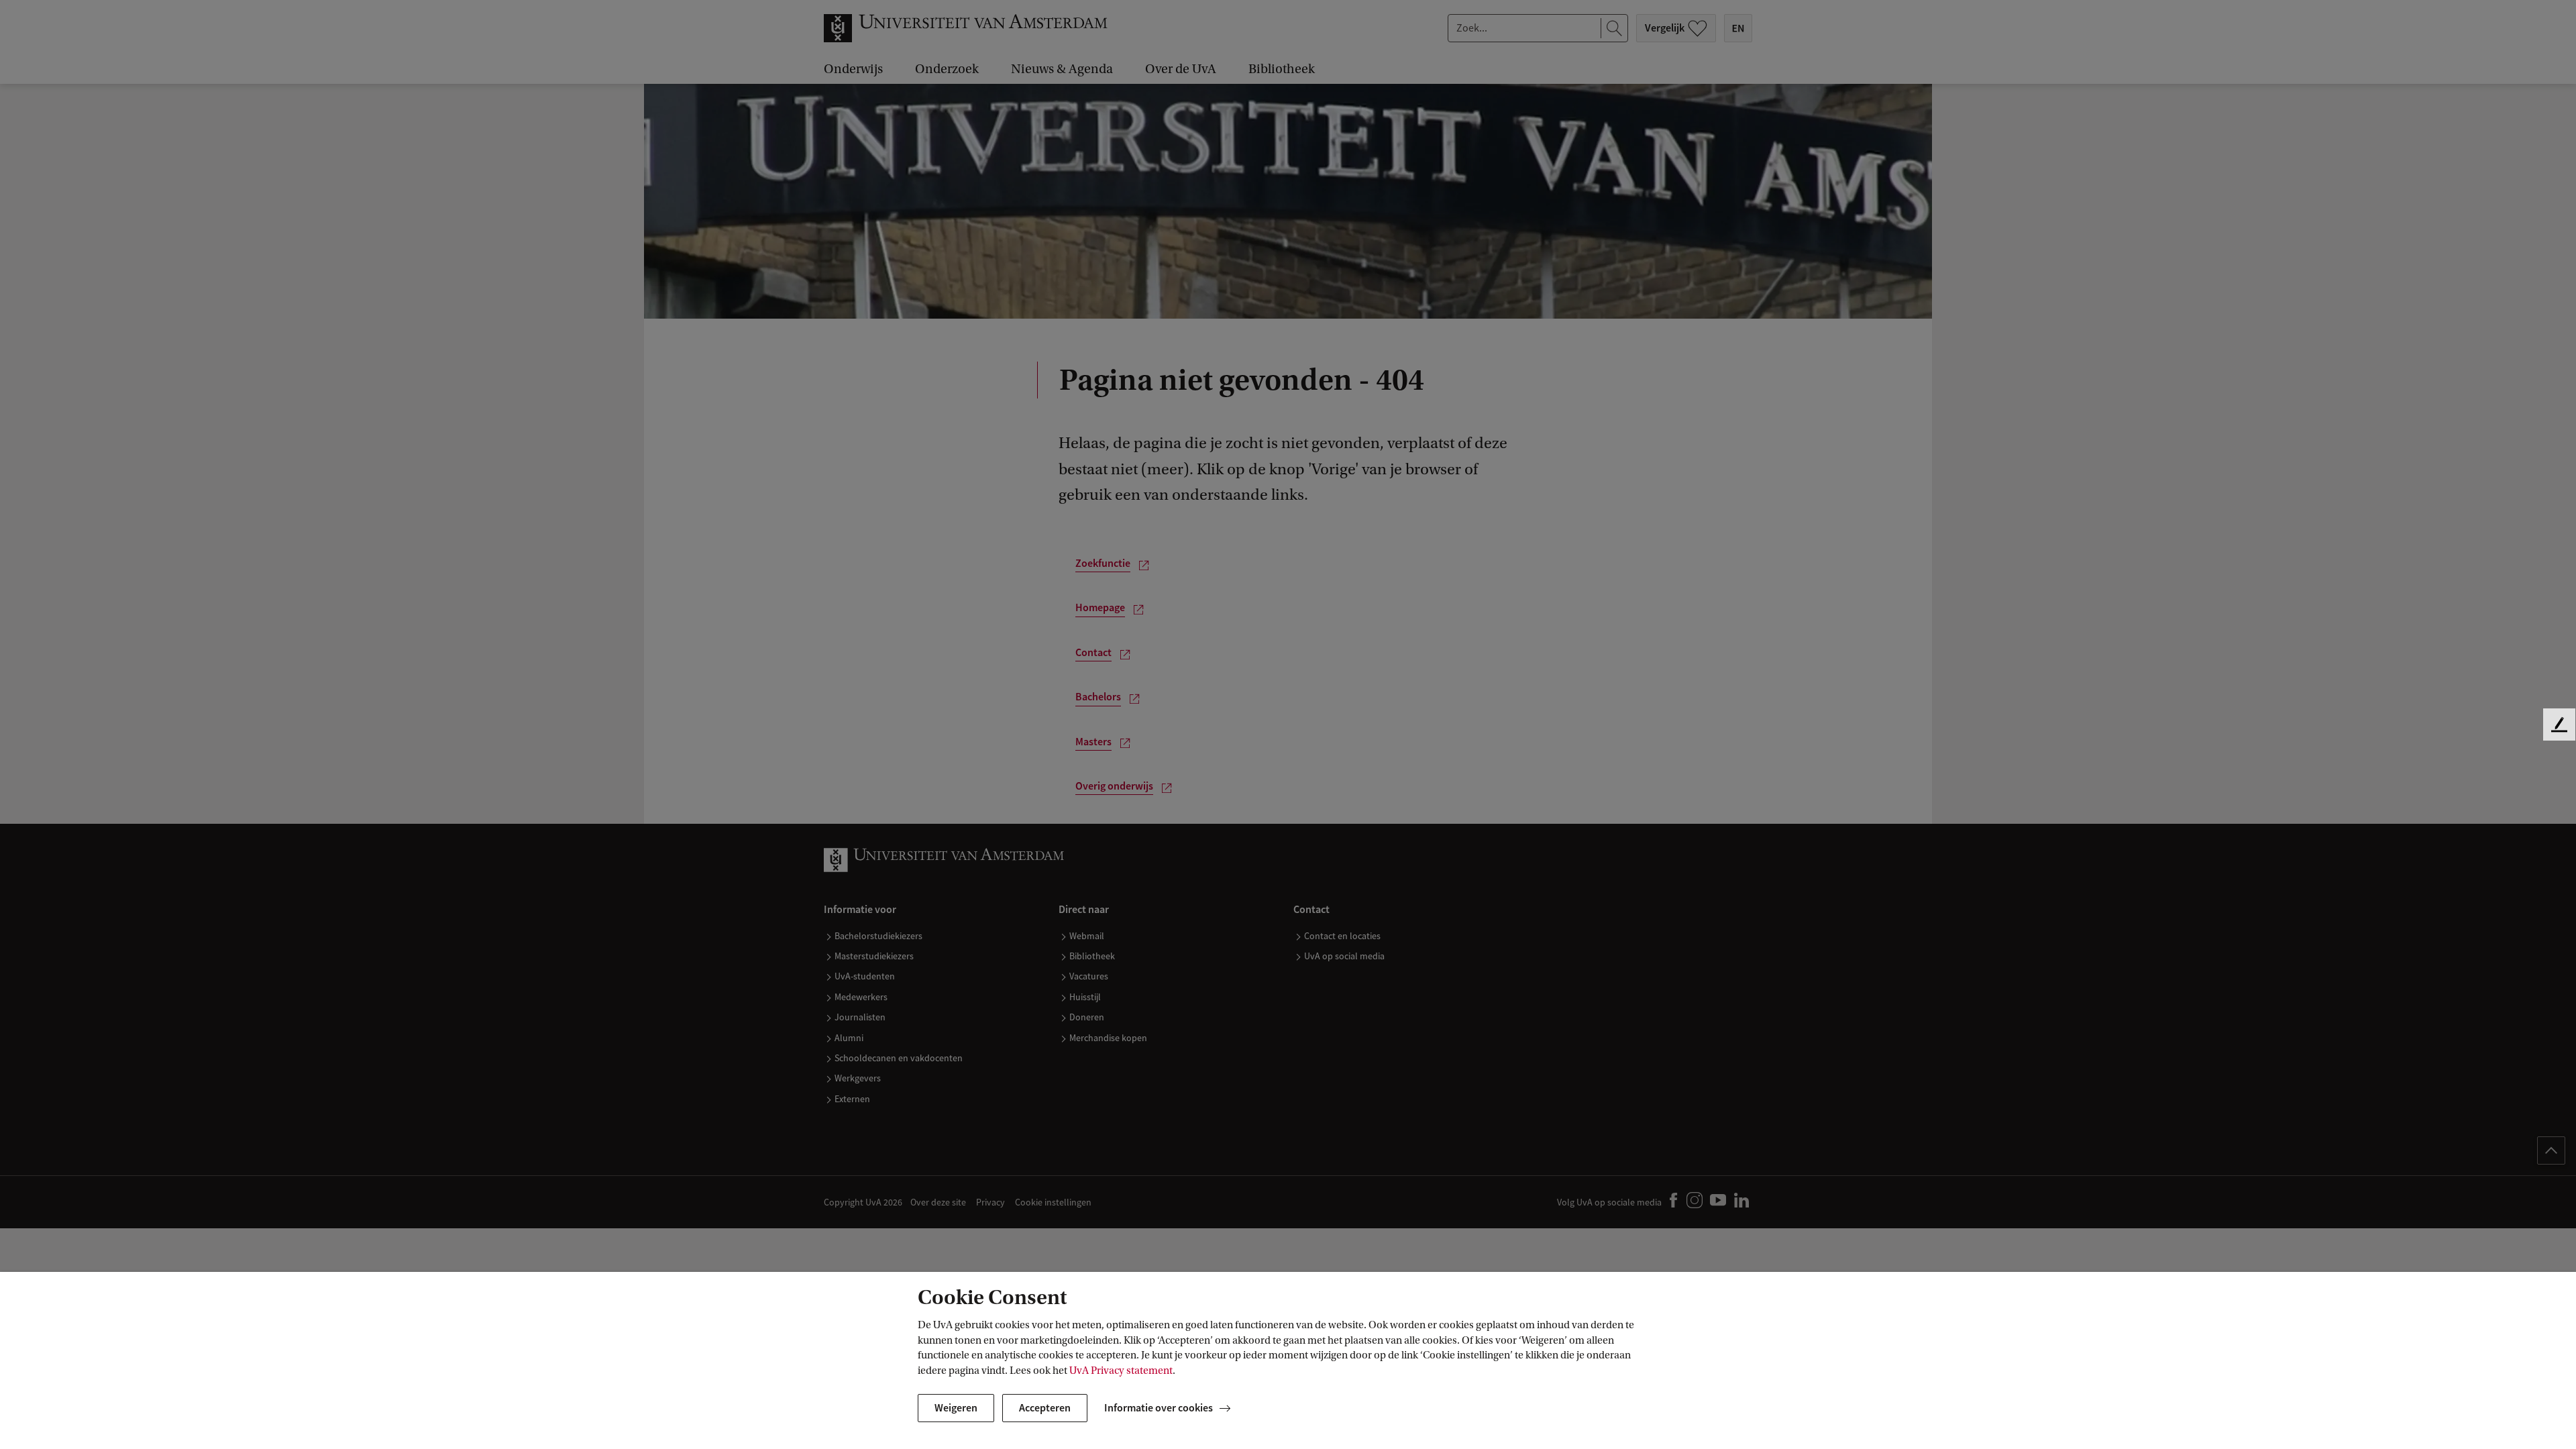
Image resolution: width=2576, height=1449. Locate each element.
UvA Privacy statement (1121, 1371)
